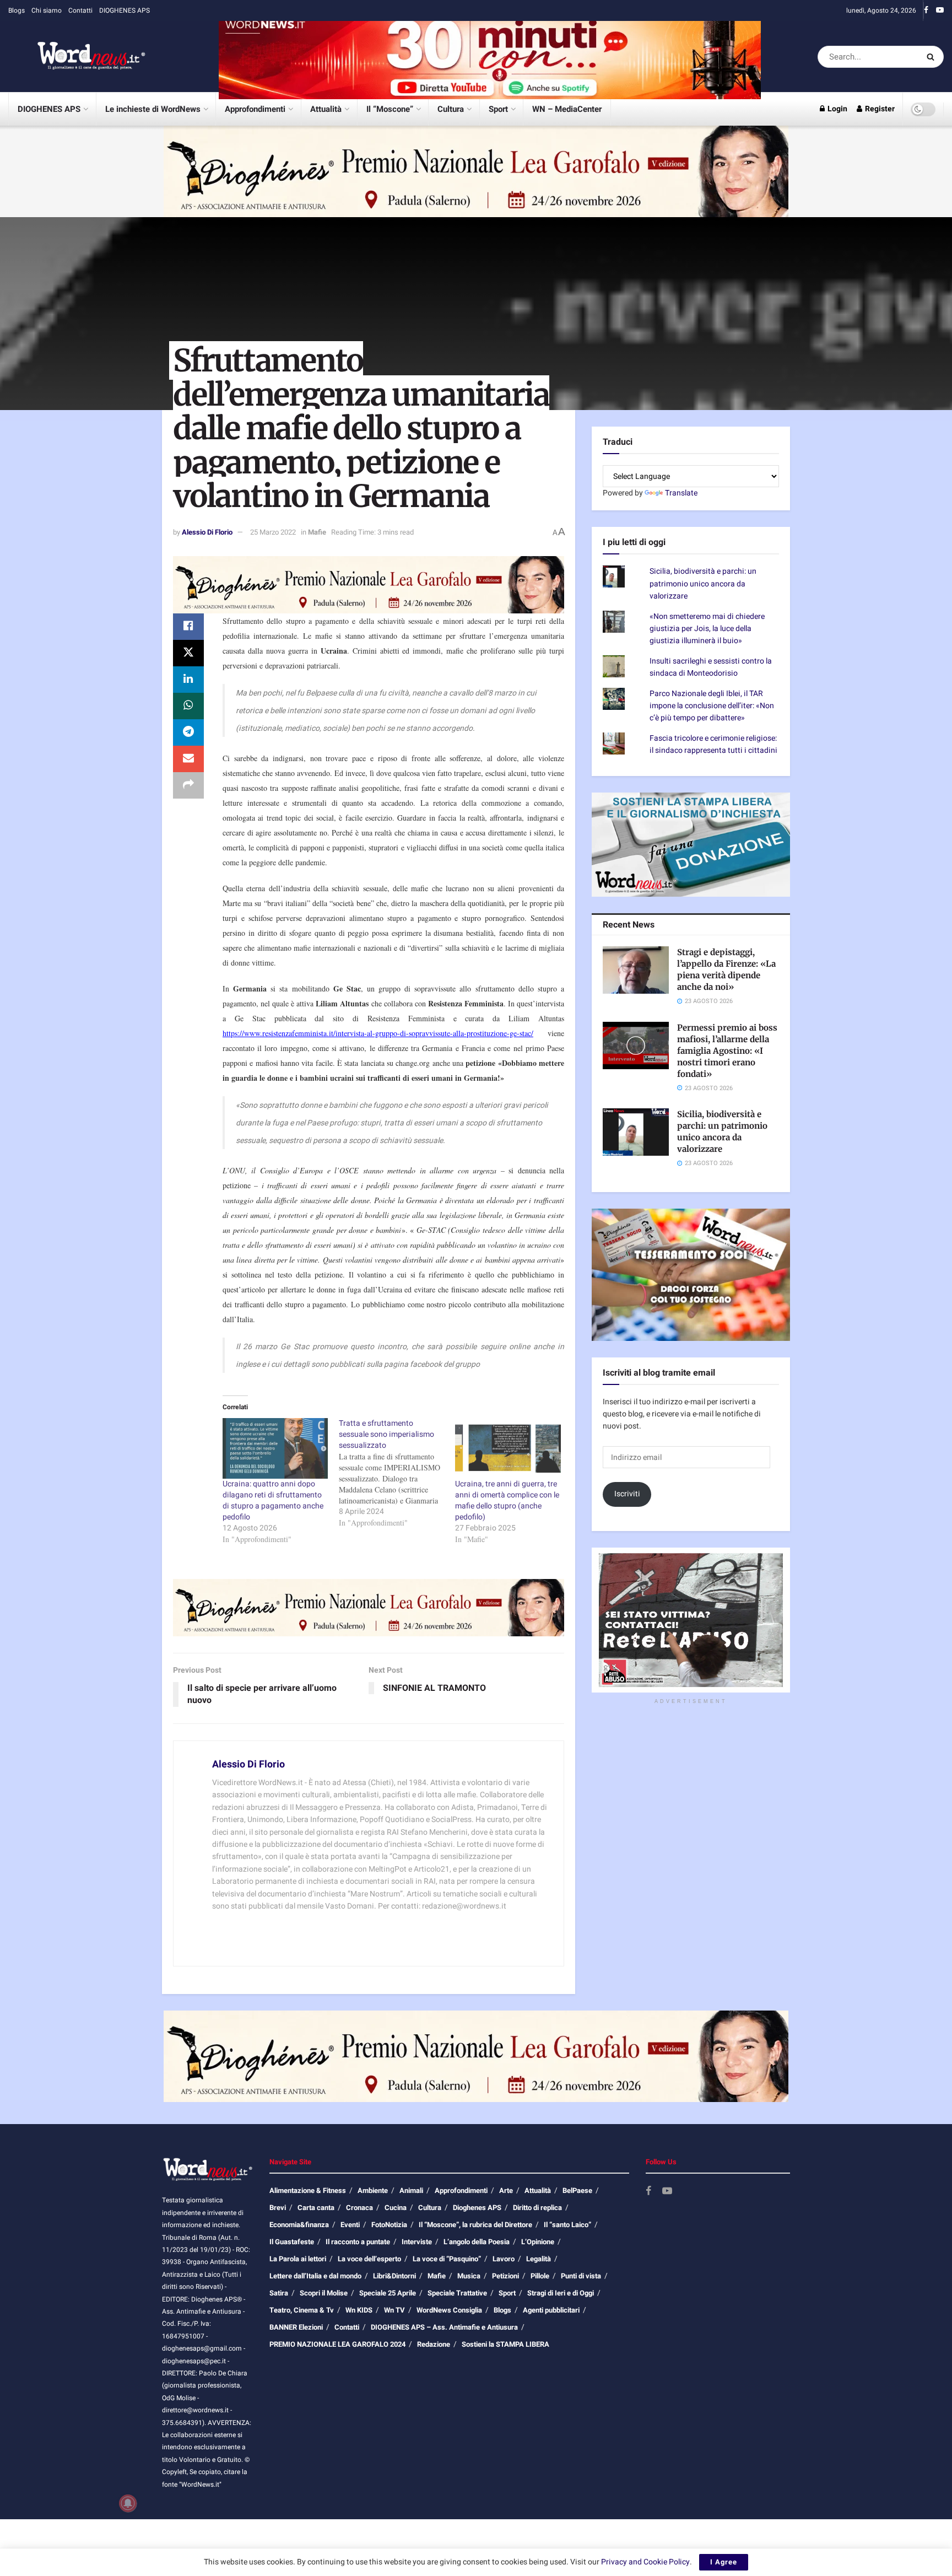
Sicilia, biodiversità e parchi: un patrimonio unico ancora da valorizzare (703, 584)
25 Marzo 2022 (273, 532)
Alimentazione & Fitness (308, 2190)
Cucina (396, 2208)
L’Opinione (538, 2242)
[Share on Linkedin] (188, 680)
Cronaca (359, 2208)
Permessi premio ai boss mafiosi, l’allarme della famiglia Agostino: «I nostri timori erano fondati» (727, 1051)
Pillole (540, 2276)
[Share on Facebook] (188, 627)
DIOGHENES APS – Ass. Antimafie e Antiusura (444, 2327)
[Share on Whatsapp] (188, 706)
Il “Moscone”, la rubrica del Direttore (475, 2225)
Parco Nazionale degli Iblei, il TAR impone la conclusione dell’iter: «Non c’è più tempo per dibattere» (712, 706)
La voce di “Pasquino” (447, 2259)
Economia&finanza (299, 2225)
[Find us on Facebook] (926, 10)
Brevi (278, 2208)
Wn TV (394, 2310)
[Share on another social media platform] (188, 785)
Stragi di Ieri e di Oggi (561, 2293)
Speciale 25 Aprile (388, 2293)
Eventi (350, 2225)
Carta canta (316, 2208)
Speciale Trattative (457, 2293)
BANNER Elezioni (296, 2327)
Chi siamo (47, 10)
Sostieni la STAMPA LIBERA (505, 2344)
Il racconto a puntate (358, 2242)
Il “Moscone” (390, 109)
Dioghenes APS (477, 2208)
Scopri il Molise (324, 2293)
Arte (506, 2190)
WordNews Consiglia (449, 2310)
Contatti (80, 10)
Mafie (317, 532)
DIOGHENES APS (125, 10)
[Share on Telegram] (188, 732)
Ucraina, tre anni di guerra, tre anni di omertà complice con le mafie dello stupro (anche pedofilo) (507, 1500)
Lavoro (504, 2259)
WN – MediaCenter (567, 109)
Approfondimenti (255, 109)
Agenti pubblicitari (551, 2310)
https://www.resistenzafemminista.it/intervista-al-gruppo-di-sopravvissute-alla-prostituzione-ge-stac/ (378, 1033)
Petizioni (505, 2276)
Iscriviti (627, 1494)
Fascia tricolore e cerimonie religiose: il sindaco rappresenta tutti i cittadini (713, 744)
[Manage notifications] (128, 2503)
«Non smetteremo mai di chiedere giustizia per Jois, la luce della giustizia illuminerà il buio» (707, 629)
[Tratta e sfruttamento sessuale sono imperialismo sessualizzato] (397, 1473)
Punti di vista (581, 2276)
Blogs (17, 10)
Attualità (326, 109)
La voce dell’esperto (369, 2259)
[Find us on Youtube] (940, 10)
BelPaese (577, 2190)
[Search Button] (932, 57)
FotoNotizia (389, 2225)
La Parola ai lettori (298, 2259)
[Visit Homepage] (77, 57)
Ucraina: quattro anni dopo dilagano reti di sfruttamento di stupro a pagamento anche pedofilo (273, 1500)
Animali (411, 2190)
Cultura (451, 109)
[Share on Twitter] (188, 653)
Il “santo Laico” (567, 2225)
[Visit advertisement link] (490, 56)
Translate (681, 493)
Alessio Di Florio (207, 532)
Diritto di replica (537, 2208)
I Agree (724, 2562)
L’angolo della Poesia (477, 2242)
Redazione (434, 2344)
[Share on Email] (188, 759)
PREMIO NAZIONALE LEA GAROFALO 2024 (337, 2344)
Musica (469, 2276)
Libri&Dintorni (394, 2276)
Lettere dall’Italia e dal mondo (315, 2276)
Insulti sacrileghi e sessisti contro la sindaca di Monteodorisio (711, 667)
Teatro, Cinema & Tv (302, 2310)
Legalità (539, 2259)
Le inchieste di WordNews (153, 109)
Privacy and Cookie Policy (645, 2562)
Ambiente (373, 2190)
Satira (279, 2293)
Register (879, 109)
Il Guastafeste (292, 2242)
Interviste (417, 2242)
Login (837, 109)
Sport (498, 109)
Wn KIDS (359, 2310)
